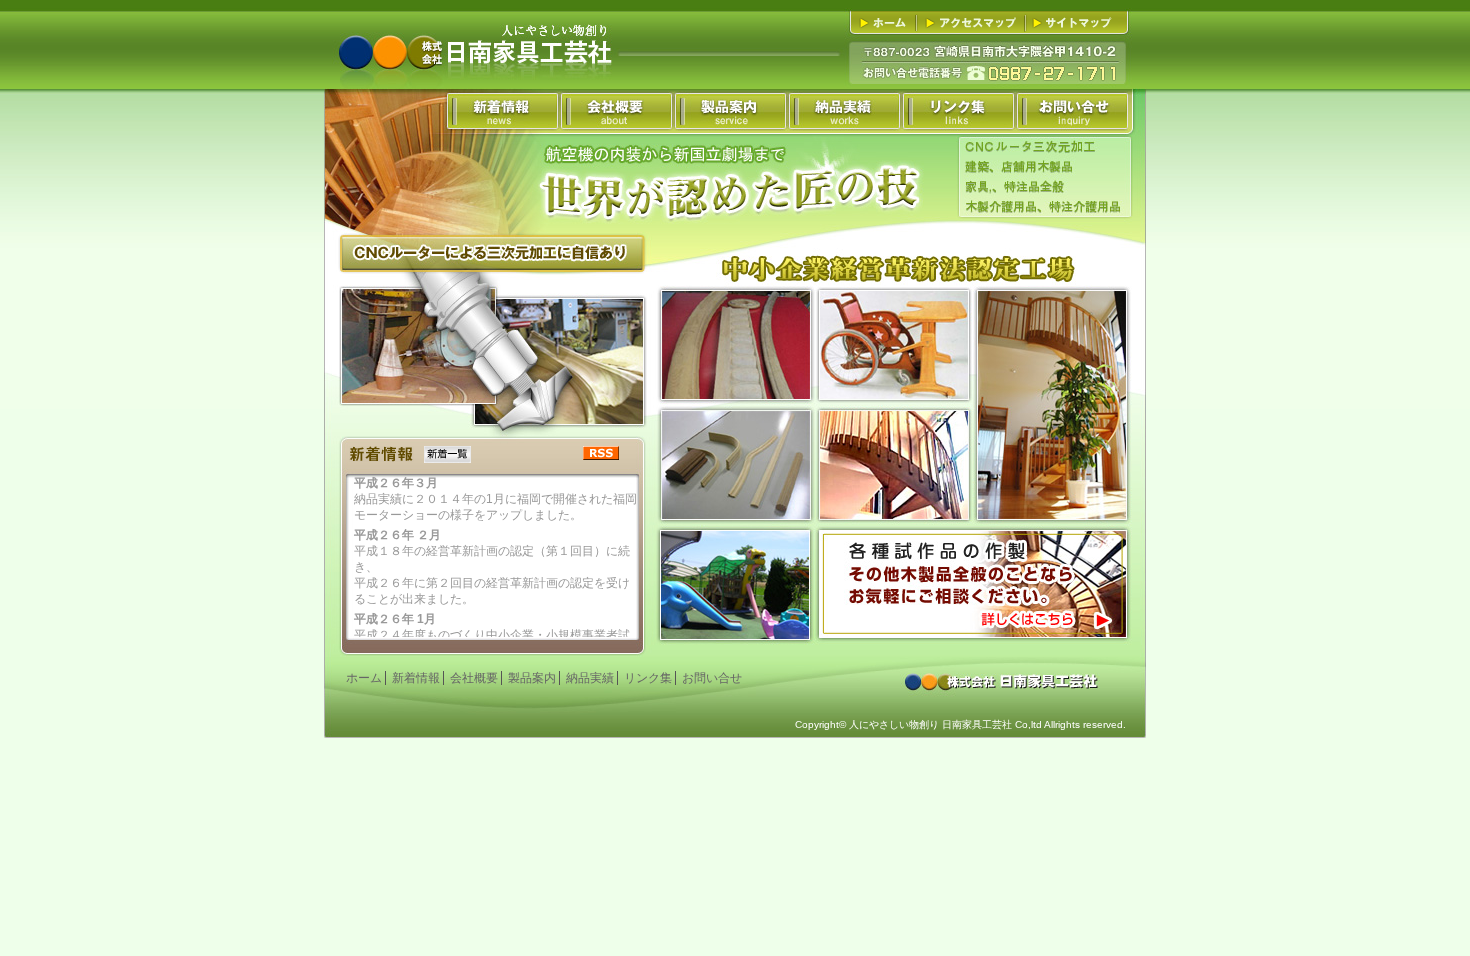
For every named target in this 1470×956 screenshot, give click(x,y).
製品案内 (532, 678)
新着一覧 (447, 454)
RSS (601, 453)
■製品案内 (729, 111)
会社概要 (474, 678)
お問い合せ (712, 678)
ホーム (364, 678)
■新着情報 (501, 111)
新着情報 (416, 678)
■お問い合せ (1071, 111)
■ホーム (886, 23)
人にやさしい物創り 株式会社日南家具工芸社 (474, 36)
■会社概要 (615, 111)
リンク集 (648, 678)
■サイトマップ (1073, 23)
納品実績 (590, 678)
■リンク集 (957, 111)
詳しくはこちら (974, 585)
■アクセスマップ (974, 23)
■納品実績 (843, 111)
